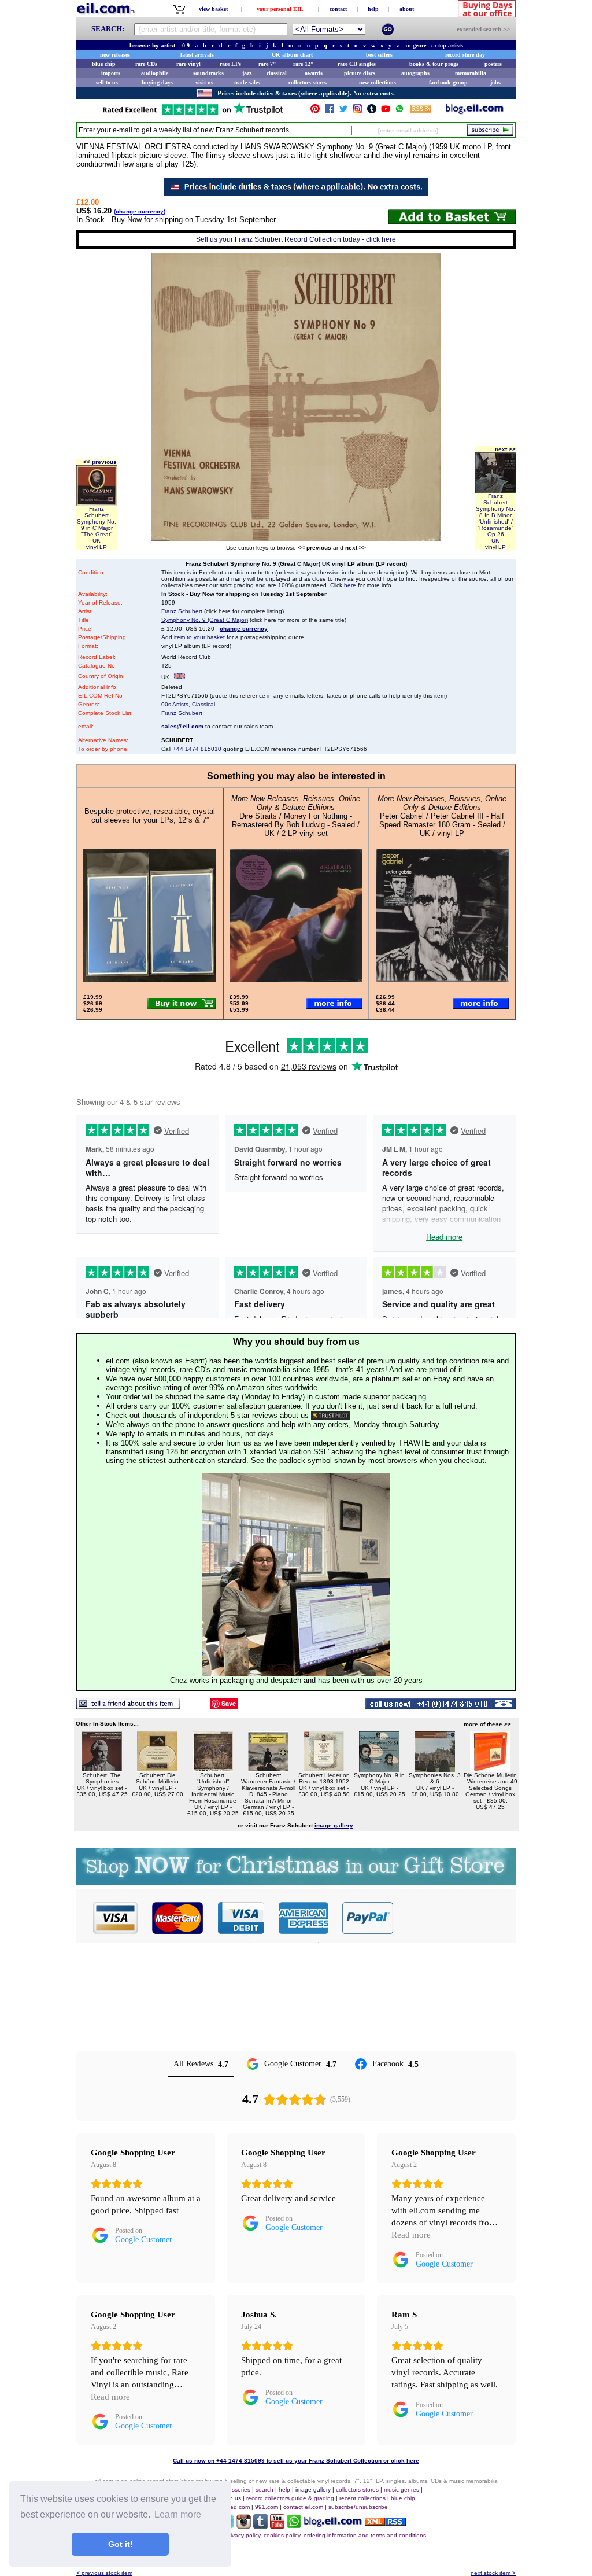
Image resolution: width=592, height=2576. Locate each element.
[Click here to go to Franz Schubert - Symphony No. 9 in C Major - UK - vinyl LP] (379, 1769)
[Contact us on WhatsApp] (399, 111)
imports (111, 73)
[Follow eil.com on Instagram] (244, 2525)
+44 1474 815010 (197, 749)
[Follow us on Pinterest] (315, 111)
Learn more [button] (178, 2514)
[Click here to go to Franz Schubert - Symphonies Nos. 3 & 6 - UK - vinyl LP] (435, 1769)
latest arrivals (197, 55)
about (407, 9)
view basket (213, 9)
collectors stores (308, 82)
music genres (402, 2490)
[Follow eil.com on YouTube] (277, 2525)
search (264, 2490)
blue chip (104, 64)
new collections (378, 82)
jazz (247, 73)
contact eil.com (303, 2507)
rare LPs (230, 64)
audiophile (155, 73)
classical (277, 73)
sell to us (107, 82)
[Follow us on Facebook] (330, 111)
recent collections (362, 2498)
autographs (415, 73)
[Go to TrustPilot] (193, 114)
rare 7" (267, 64)
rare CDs (146, 64)
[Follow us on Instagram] (357, 111)
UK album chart (292, 55)
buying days (157, 82)
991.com (267, 2507)
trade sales (247, 82)
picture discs (360, 73)
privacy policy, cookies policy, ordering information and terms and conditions (326, 2535)
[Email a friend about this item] (128, 1706)
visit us (204, 82)
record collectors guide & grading (290, 2498)
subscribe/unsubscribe (358, 2507)
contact (338, 9)
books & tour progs (434, 64)
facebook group (448, 82)
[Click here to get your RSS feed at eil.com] (421, 111)
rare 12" (304, 64)
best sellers (379, 55)
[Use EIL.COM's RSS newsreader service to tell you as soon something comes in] (385, 2522)
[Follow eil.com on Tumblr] (260, 2525)
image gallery (313, 2490)
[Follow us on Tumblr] (372, 111)
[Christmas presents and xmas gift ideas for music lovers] (296, 1882)
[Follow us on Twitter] (343, 111)
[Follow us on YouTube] (386, 111)
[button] (455, 1918)
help (373, 9)
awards (314, 73)
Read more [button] (411, 2235)
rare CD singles (357, 64)
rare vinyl (188, 64)
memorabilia (471, 73)
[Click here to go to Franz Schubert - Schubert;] (213, 1769)
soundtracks (208, 73)
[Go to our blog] (475, 111)
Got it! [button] (121, 2544)
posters (493, 64)
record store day (465, 55)
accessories (235, 2490)
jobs (495, 82)
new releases (115, 55)
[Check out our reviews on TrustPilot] (331, 1415)
